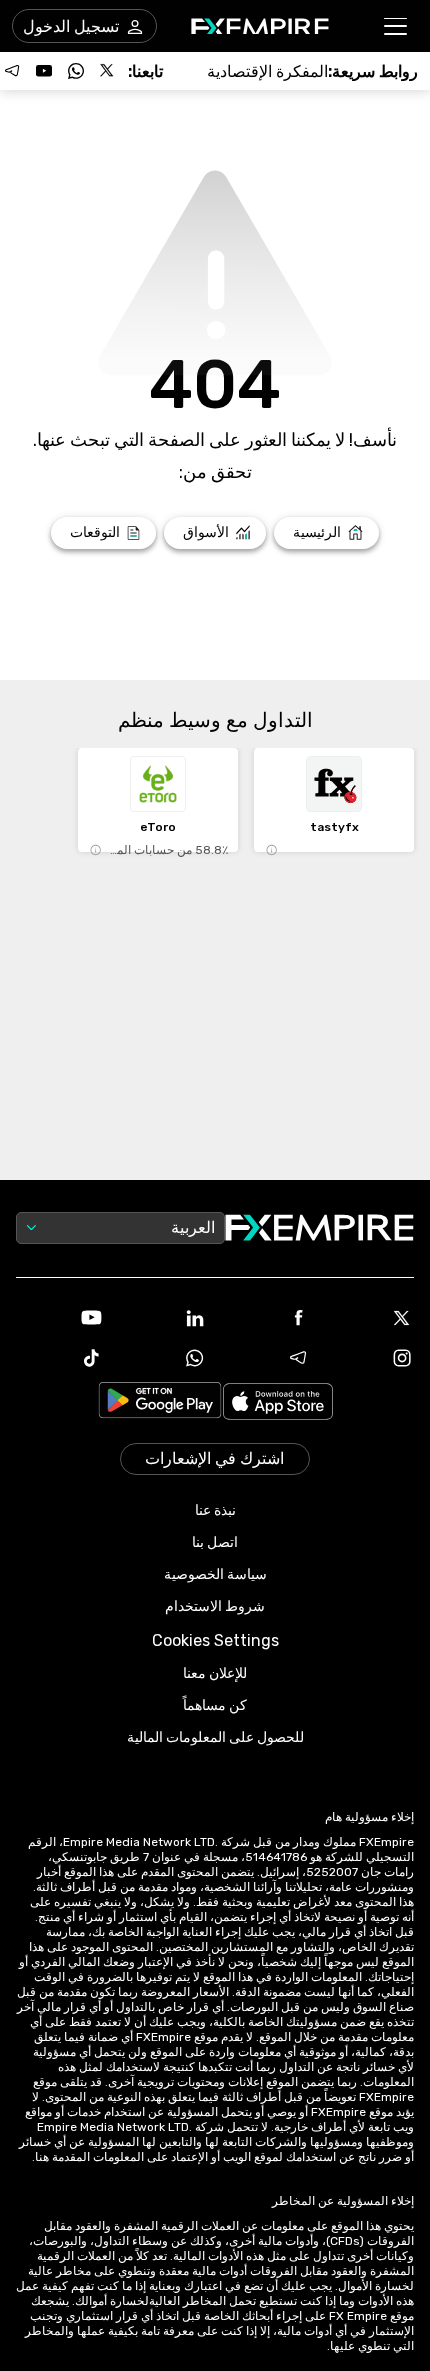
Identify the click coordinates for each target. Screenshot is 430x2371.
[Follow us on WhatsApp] (76, 71)
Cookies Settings (215, 1640)
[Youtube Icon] (60, 1318)
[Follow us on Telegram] (12, 71)
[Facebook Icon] (267, 1318)
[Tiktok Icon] (60, 1358)
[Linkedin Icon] (164, 1318)
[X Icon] (371, 1318)
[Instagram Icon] (371, 1358)
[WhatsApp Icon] (164, 1358)
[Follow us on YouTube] (44, 71)
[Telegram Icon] (267, 1358)
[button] (396, 26)
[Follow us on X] (108, 71)
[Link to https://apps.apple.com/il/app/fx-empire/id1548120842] (278, 1403)
